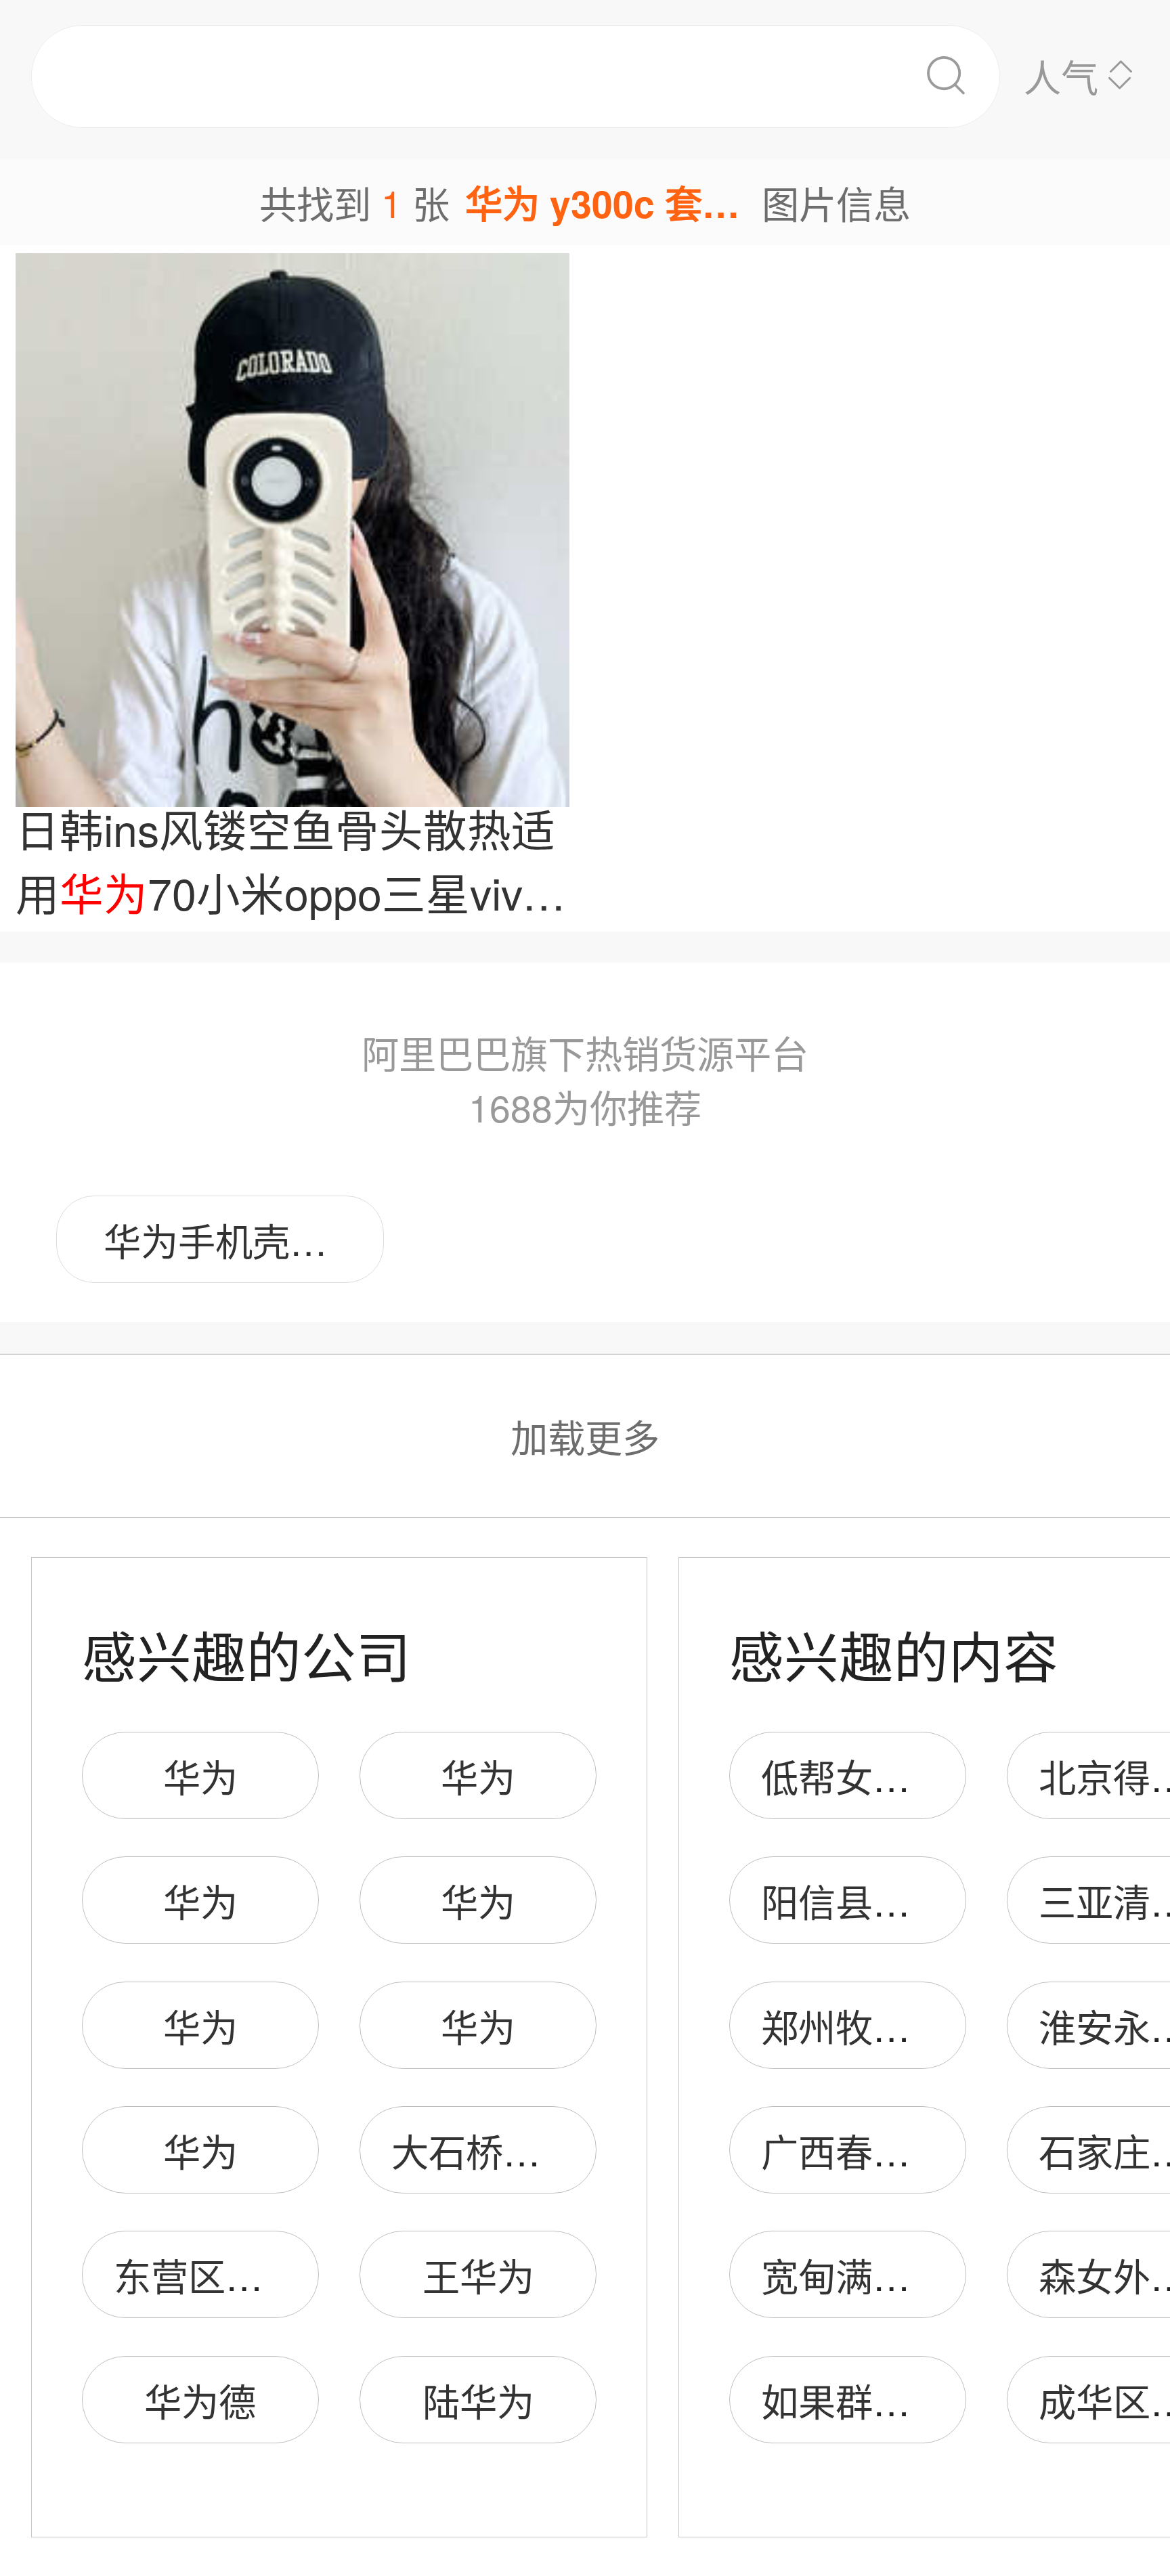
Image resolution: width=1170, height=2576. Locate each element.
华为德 (200, 2400)
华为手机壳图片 (234, 1240)
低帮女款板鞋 (873, 1776)
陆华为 (478, 2400)
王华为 (478, 2275)
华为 (200, 1776)
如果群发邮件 (873, 2400)
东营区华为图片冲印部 (300, 2275)
